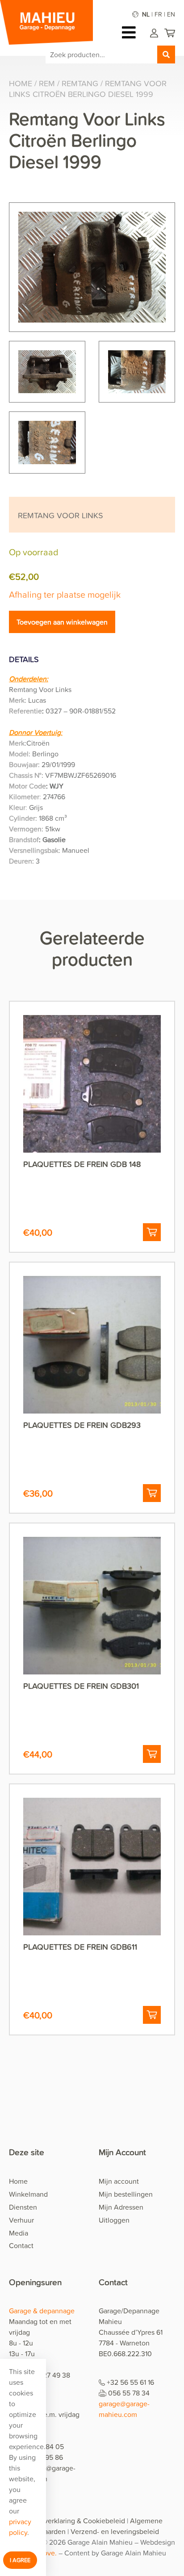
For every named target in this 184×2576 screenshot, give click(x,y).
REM (47, 83)
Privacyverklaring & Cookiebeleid (73, 2521)
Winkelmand (28, 2194)
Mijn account (119, 2181)
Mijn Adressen (121, 2207)
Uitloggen (114, 2220)
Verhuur (21, 2220)
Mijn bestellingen (126, 2194)
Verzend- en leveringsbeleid (115, 2531)
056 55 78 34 (129, 2393)
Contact (21, 2245)
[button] (152, 1232)
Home (21, 83)
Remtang (80, 83)
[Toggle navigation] (131, 32)
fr (158, 14)
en (171, 14)
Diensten (23, 2207)
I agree (20, 2560)
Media (19, 2233)
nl (146, 14)
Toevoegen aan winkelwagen (62, 622)
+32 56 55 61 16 (130, 2382)
